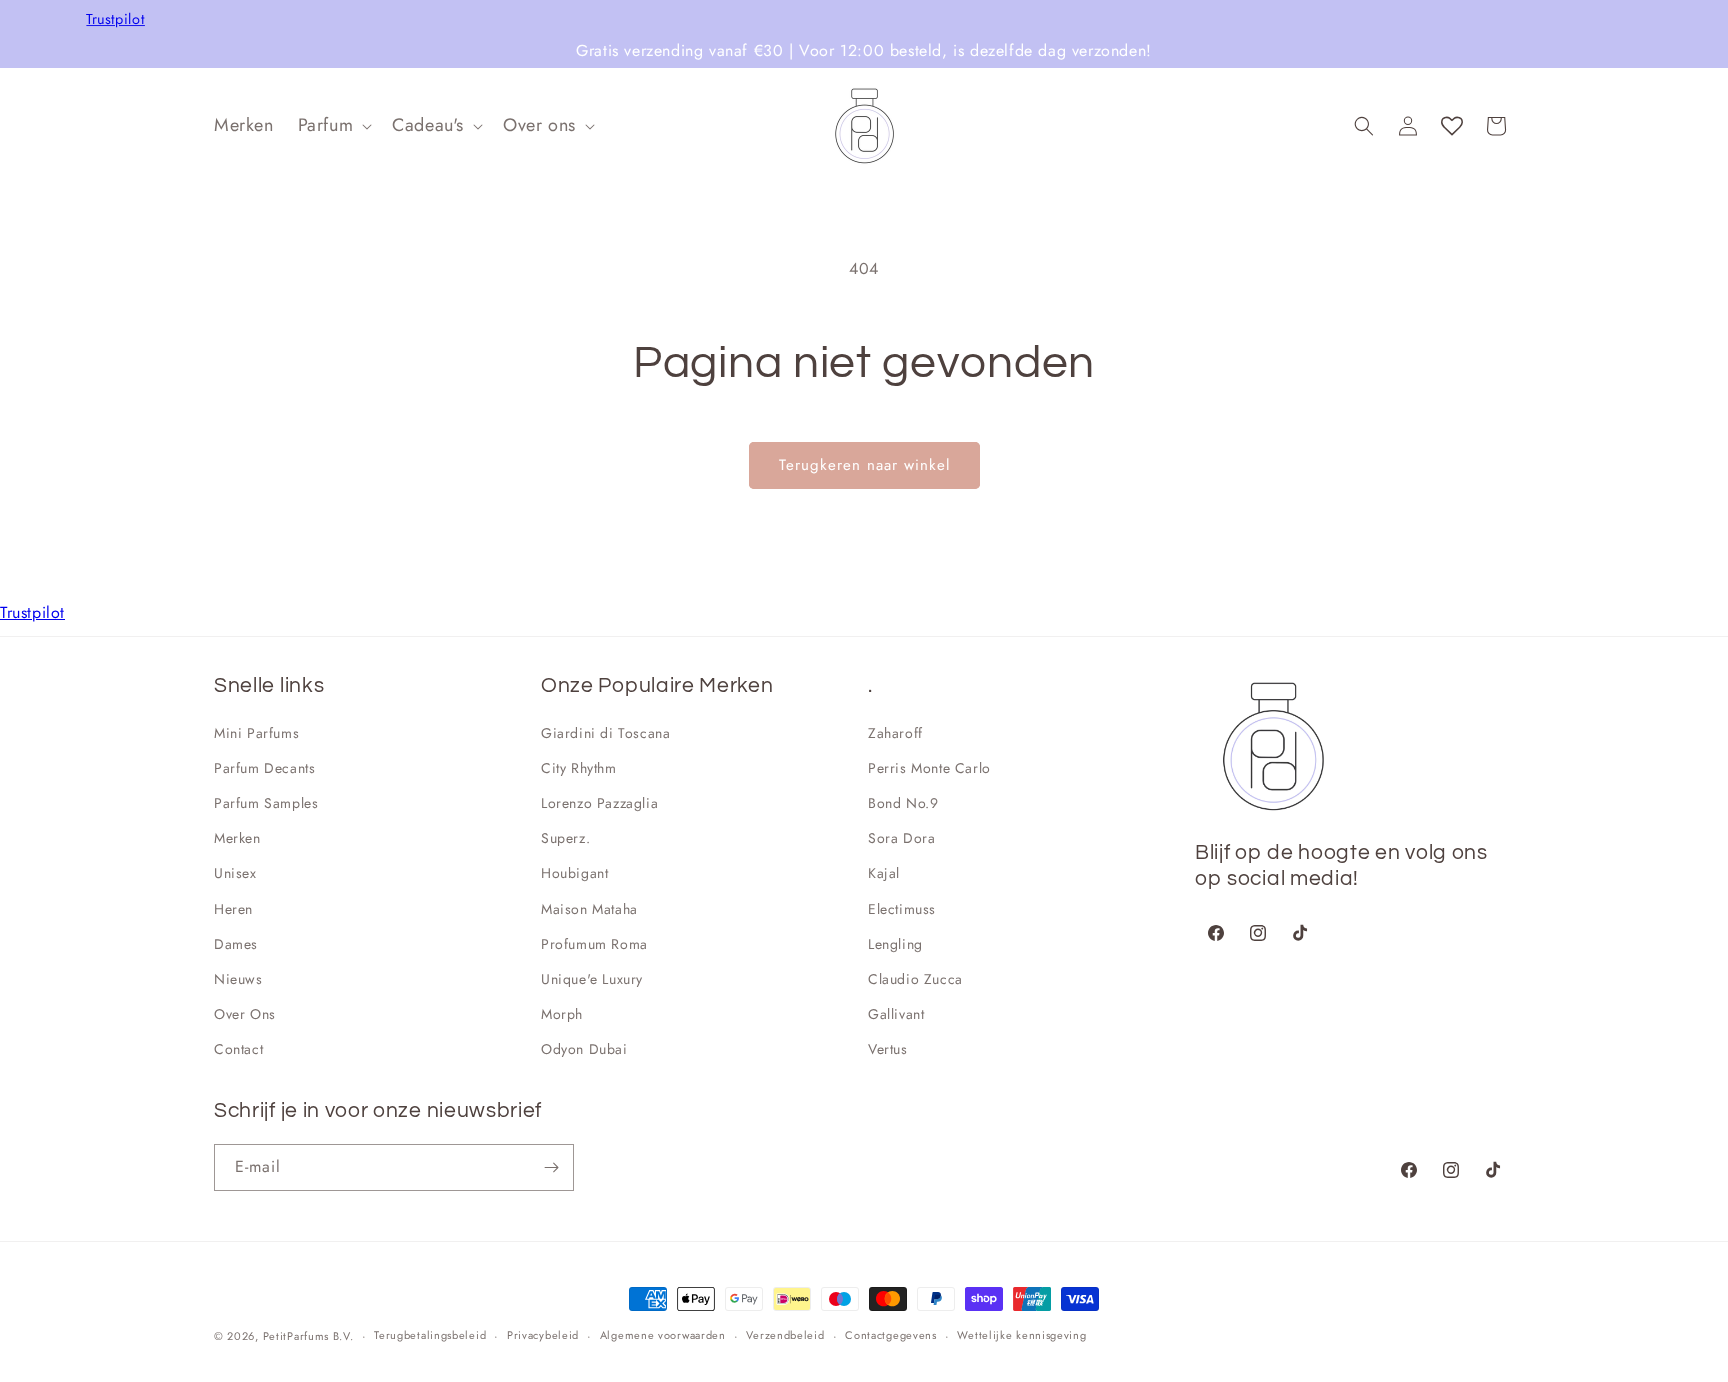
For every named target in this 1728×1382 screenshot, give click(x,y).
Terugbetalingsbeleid (430, 1335)
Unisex (235, 873)
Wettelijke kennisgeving (1021, 1335)
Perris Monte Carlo (929, 768)
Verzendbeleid (785, 1335)
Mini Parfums (256, 733)
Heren (233, 909)
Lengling (895, 944)
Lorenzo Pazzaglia (599, 803)
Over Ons (245, 1014)
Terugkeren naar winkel (864, 465)
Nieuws (238, 979)
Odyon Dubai (584, 1049)
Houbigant (574, 873)
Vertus (888, 1049)
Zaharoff (895, 733)
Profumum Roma (594, 944)
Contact (238, 1049)
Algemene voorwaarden (663, 1335)
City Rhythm (579, 768)
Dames (236, 944)
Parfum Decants (264, 768)
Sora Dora (901, 838)
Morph (562, 1014)
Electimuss (902, 909)
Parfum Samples (266, 803)
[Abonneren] (551, 1167)
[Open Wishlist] (1452, 126)
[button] (333, 125)
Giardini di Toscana (605, 733)
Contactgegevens (891, 1335)
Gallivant (896, 1014)
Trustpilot (115, 19)
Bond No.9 (903, 803)
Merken (237, 838)
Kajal (884, 873)
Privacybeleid (543, 1335)
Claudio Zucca (915, 979)
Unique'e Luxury (592, 979)
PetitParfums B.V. (308, 1336)
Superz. (565, 838)
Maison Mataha (589, 909)
